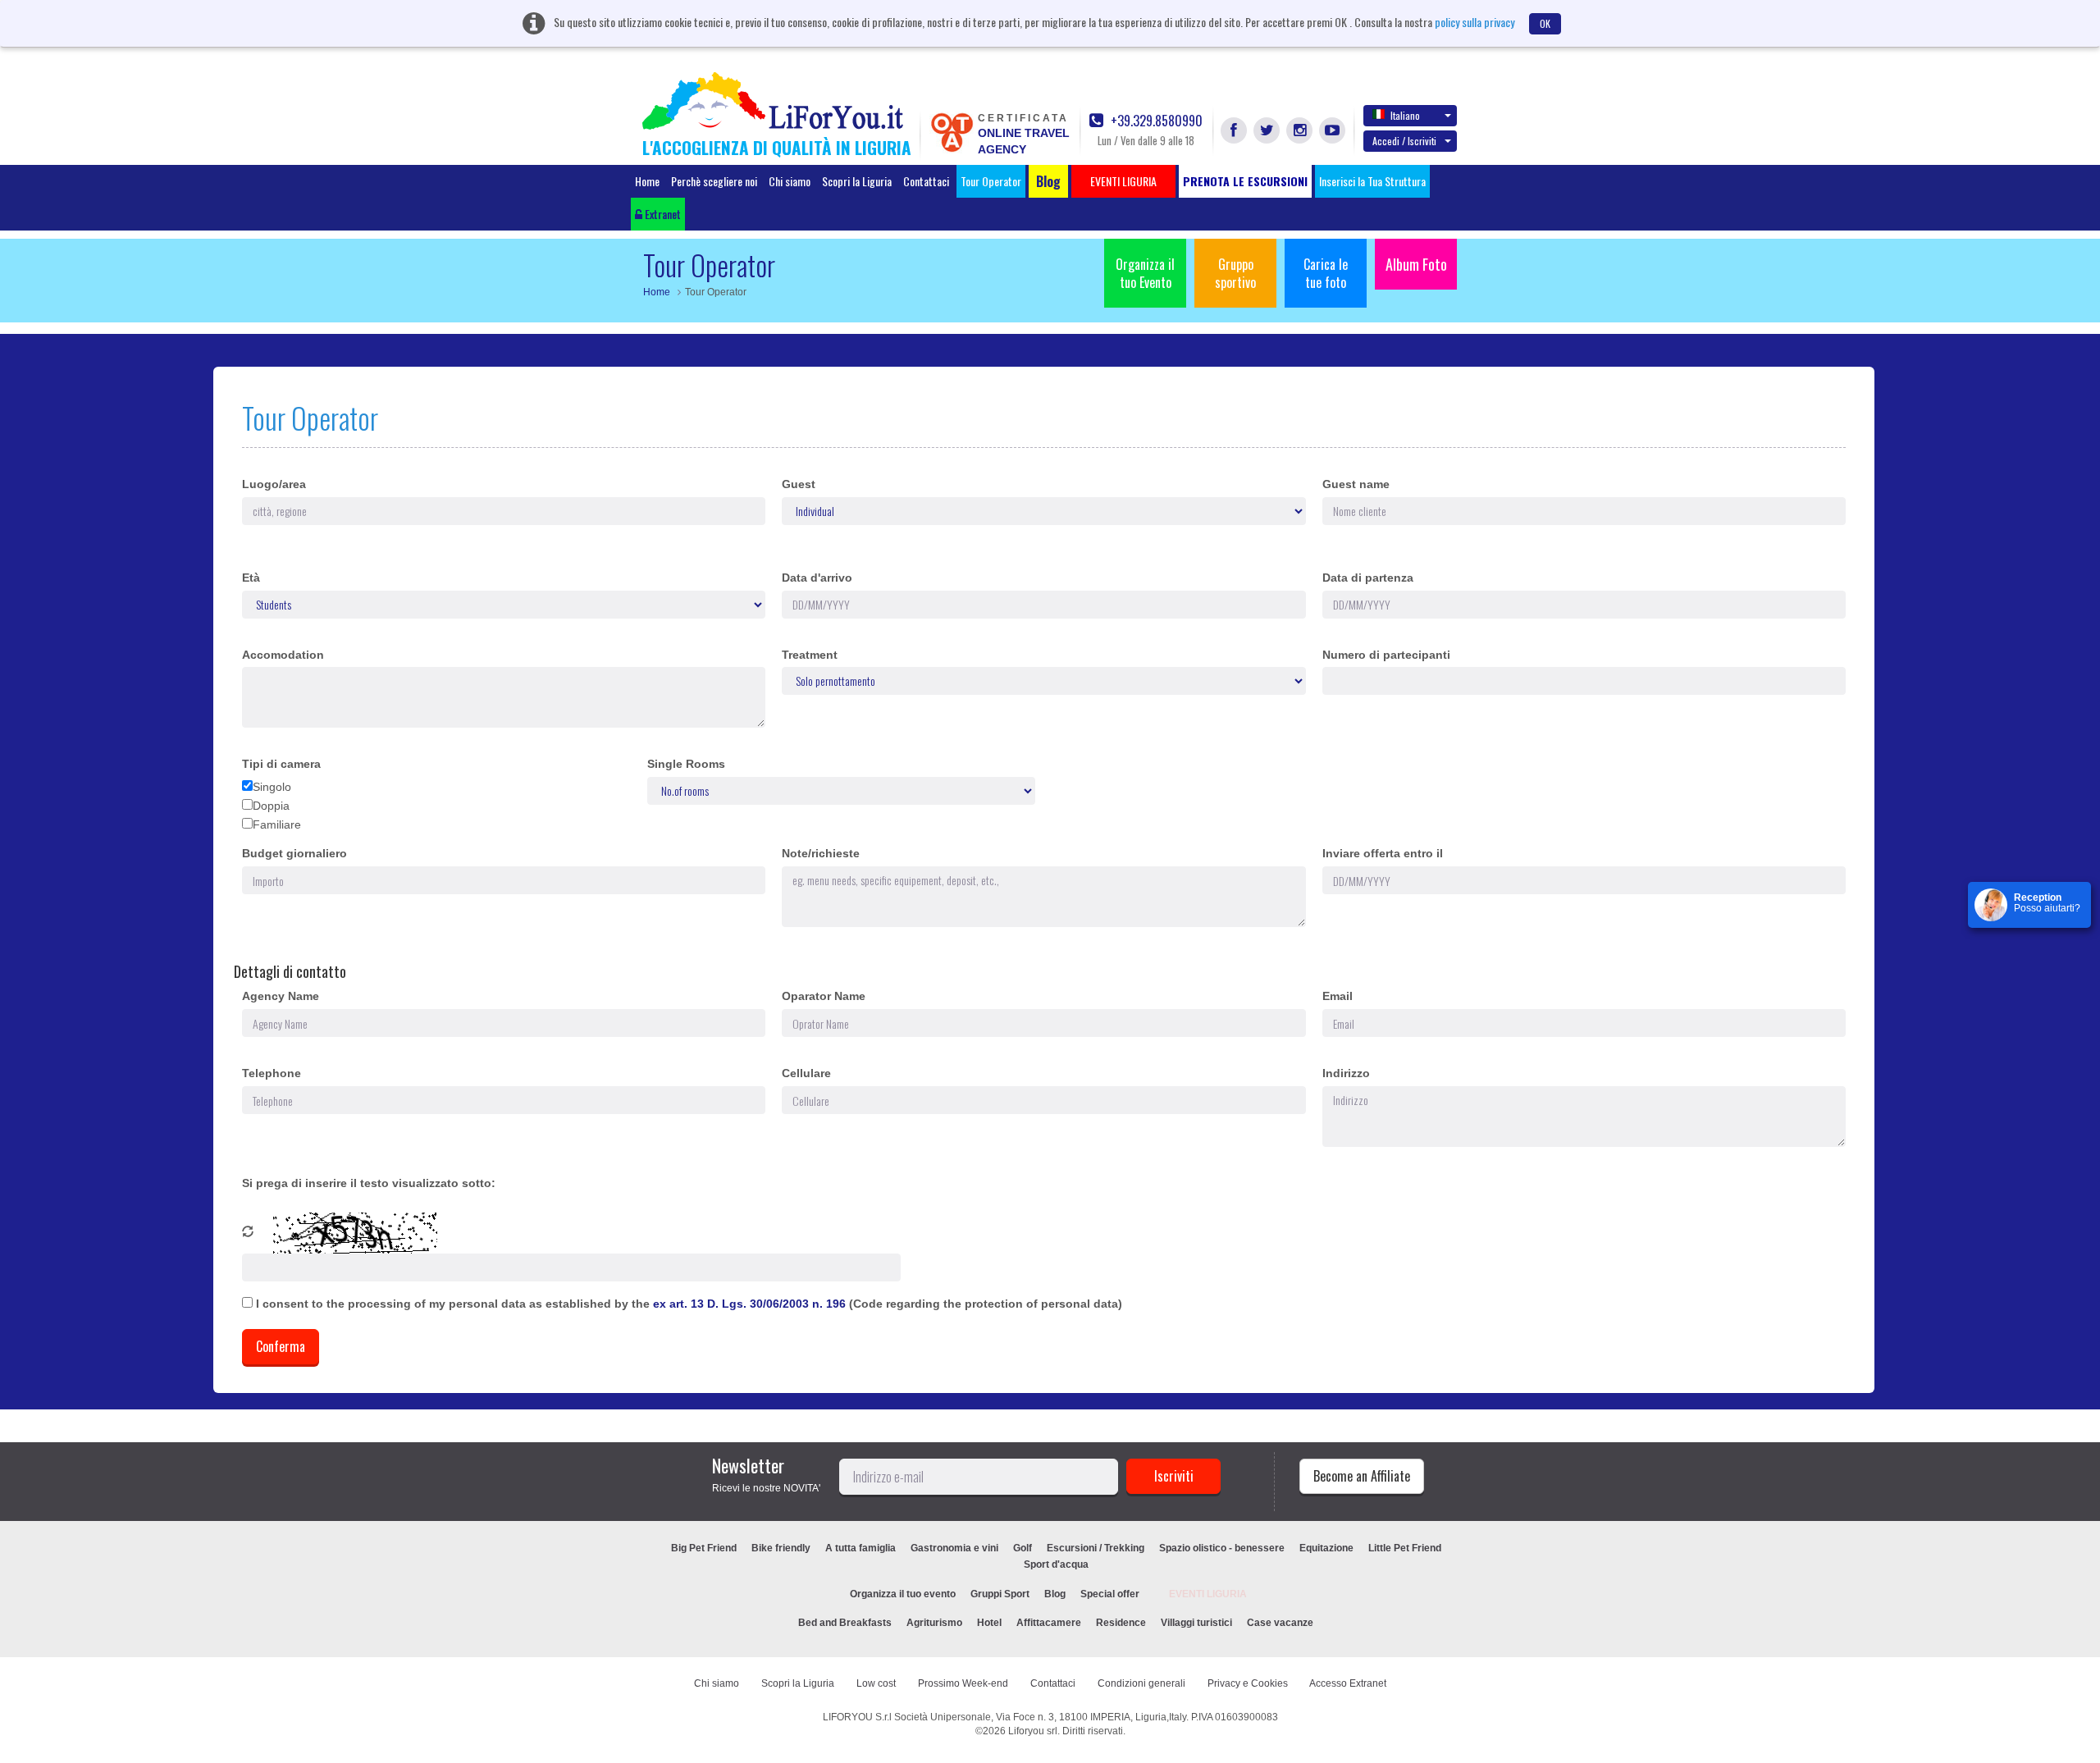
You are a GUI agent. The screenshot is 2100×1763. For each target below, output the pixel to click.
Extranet (662, 214)
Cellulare (806, 1073)
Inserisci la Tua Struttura (1372, 181)
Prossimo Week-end (963, 1683)
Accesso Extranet (1348, 1683)
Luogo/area (274, 484)
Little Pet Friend (1405, 1548)
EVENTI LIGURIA (1208, 1594)
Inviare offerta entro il (1383, 853)
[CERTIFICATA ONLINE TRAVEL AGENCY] (952, 131)
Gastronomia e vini (954, 1548)
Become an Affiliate (1362, 1476)
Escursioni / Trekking (1096, 1548)
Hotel (989, 1623)
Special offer (1110, 1594)
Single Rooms (686, 764)
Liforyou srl (1033, 1731)
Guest (799, 484)
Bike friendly (781, 1548)
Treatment (810, 655)
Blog (1055, 1594)
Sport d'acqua (1056, 1564)
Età (251, 578)
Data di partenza (1368, 578)
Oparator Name (824, 996)
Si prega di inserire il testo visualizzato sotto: (369, 1183)
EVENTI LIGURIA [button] (1123, 181)
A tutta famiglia (861, 1548)
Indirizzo (1346, 1073)
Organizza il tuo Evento (1145, 273)
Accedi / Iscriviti (1404, 141)
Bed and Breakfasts (845, 1623)
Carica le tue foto (1326, 273)
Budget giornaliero (294, 853)
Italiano (1405, 115)
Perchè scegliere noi (714, 181)
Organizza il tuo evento (903, 1594)
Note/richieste (821, 853)
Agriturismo (934, 1623)
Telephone (272, 1073)
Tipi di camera (281, 764)
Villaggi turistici (1196, 1623)
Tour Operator (991, 181)
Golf (1023, 1548)
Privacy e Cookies (1248, 1683)
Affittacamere (1049, 1623)
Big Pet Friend (704, 1548)
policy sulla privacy (1475, 22)
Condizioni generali (1141, 1683)
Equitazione (1326, 1548)
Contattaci (926, 181)
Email (1338, 996)
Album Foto (1416, 264)
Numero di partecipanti (1386, 655)
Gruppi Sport (1000, 1594)
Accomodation (283, 655)
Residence (1121, 1623)
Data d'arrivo (817, 578)
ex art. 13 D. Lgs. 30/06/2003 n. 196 (751, 1304)
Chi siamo (790, 181)
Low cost (876, 1683)
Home (647, 181)
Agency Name (281, 996)
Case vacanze (1280, 1623)
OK (1545, 23)
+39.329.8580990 (1155, 121)
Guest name (1356, 484)
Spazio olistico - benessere (1222, 1548)
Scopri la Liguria (857, 181)
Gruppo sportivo (1235, 273)
